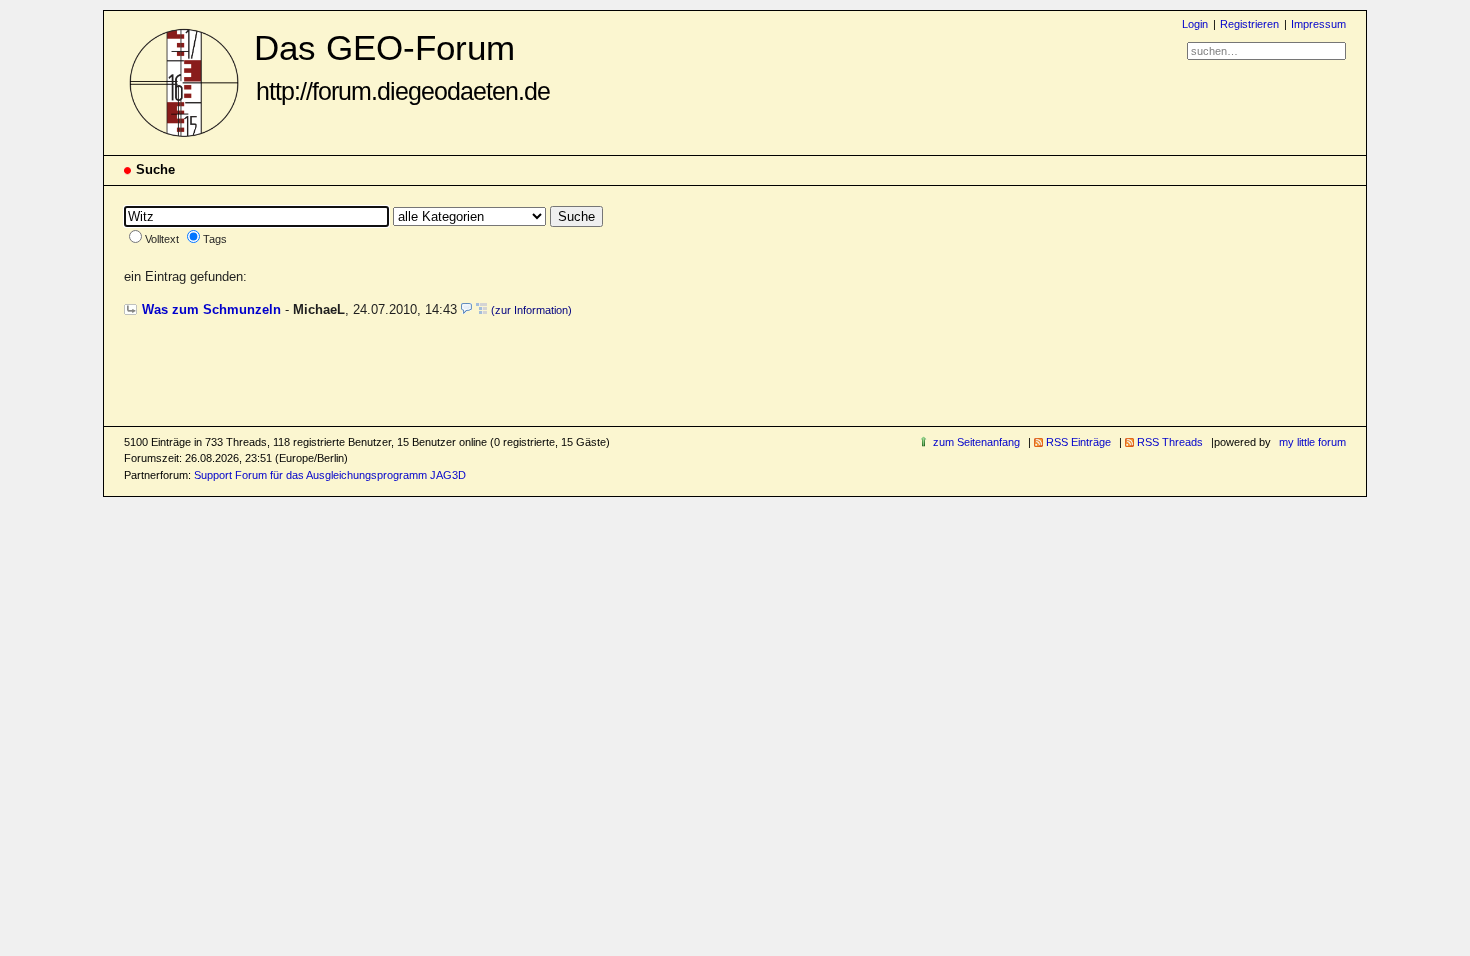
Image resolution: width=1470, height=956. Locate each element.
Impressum (1318, 24)
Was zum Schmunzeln (211, 309)
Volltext (162, 239)
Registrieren (1249, 24)
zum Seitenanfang (976, 442)
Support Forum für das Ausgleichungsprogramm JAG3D (330, 475)
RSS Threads (1170, 442)
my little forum (1312, 442)
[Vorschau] (466, 309)
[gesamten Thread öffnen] (481, 309)
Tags (215, 239)
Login (1195, 24)
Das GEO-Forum (402, 66)
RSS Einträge (1078, 442)
